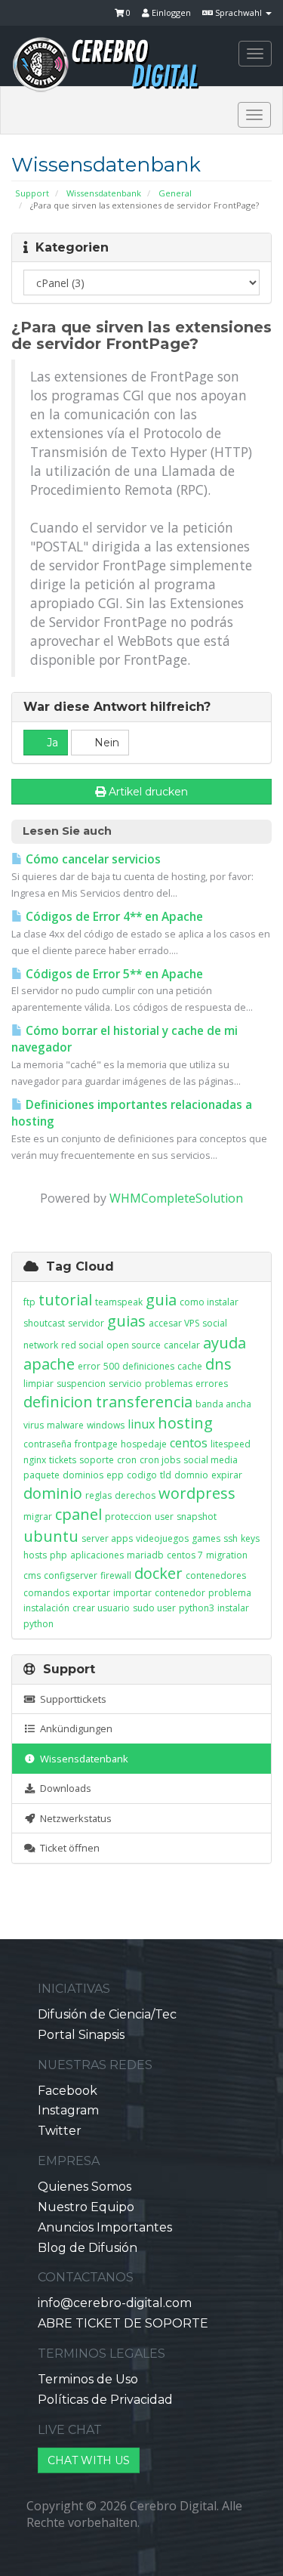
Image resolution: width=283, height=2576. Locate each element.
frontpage (96, 1444)
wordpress (197, 1493)
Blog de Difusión (88, 2248)
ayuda (225, 1343)
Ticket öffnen (68, 1848)
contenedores (216, 1575)
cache (190, 1366)
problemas (169, 1384)
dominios (83, 1475)
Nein (105, 743)
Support (32, 193)
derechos (135, 1495)
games (206, 1538)
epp (115, 1475)
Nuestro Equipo (86, 2207)
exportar (91, 1593)
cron (127, 1460)
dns (218, 1364)
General (175, 193)
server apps (107, 1538)
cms (32, 1575)
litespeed (231, 1444)
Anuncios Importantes (105, 2227)
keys (250, 1538)
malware (65, 1425)
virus (34, 1425)
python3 (197, 1608)
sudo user (154, 1608)
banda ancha (223, 1404)
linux (141, 1424)
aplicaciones (97, 1555)
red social (82, 1345)
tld (166, 1475)
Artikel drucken (148, 792)
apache (49, 1364)
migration (227, 1555)
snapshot (197, 1517)
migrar (38, 1517)
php (58, 1555)
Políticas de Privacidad (105, 2400)
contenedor (180, 1593)
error (89, 1366)
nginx (35, 1460)
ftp (29, 1302)
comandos (46, 1593)
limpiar (38, 1384)
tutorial (65, 1300)
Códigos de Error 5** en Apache (113, 974)
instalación (46, 1608)
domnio (191, 1475)
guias (126, 1321)
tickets (63, 1460)
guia (161, 1300)
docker (158, 1573)
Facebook (68, 2091)
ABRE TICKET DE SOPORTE (123, 2323)
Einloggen (170, 12)
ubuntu (51, 1536)
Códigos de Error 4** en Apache (113, 917)
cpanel (78, 1514)
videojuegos (162, 1538)
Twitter (60, 2131)
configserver (71, 1575)
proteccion (128, 1517)
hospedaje (144, 1444)
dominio (53, 1493)
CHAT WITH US (89, 2460)
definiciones (148, 1366)
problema (230, 1593)
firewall (116, 1575)
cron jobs (160, 1460)
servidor (86, 1323)
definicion (58, 1402)
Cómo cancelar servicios (92, 859)
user (164, 1517)
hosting (185, 1423)
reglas (98, 1495)
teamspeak (119, 1302)
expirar (227, 1475)
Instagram (68, 2110)
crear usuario (101, 1608)
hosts (35, 1555)
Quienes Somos (85, 2187)
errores (212, 1384)
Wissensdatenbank (104, 193)
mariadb (145, 1555)
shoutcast (44, 1323)
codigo (142, 1475)
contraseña (48, 1444)
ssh (231, 1538)
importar (132, 1593)
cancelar (182, 1345)
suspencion (81, 1384)
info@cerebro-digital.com (115, 2303)
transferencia (144, 1402)
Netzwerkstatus (74, 1818)
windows (106, 1425)
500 (111, 1366)
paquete (42, 1475)
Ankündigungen (74, 1728)
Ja (51, 743)
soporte (97, 1460)
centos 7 (185, 1555)
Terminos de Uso (88, 2379)
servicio (125, 1384)
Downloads (63, 1788)
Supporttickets (71, 1699)
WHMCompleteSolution (176, 1198)
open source (134, 1345)
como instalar (209, 1302)
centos (189, 1443)
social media (211, 1460)
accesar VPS (174, 1323)
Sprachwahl (238, 12)
